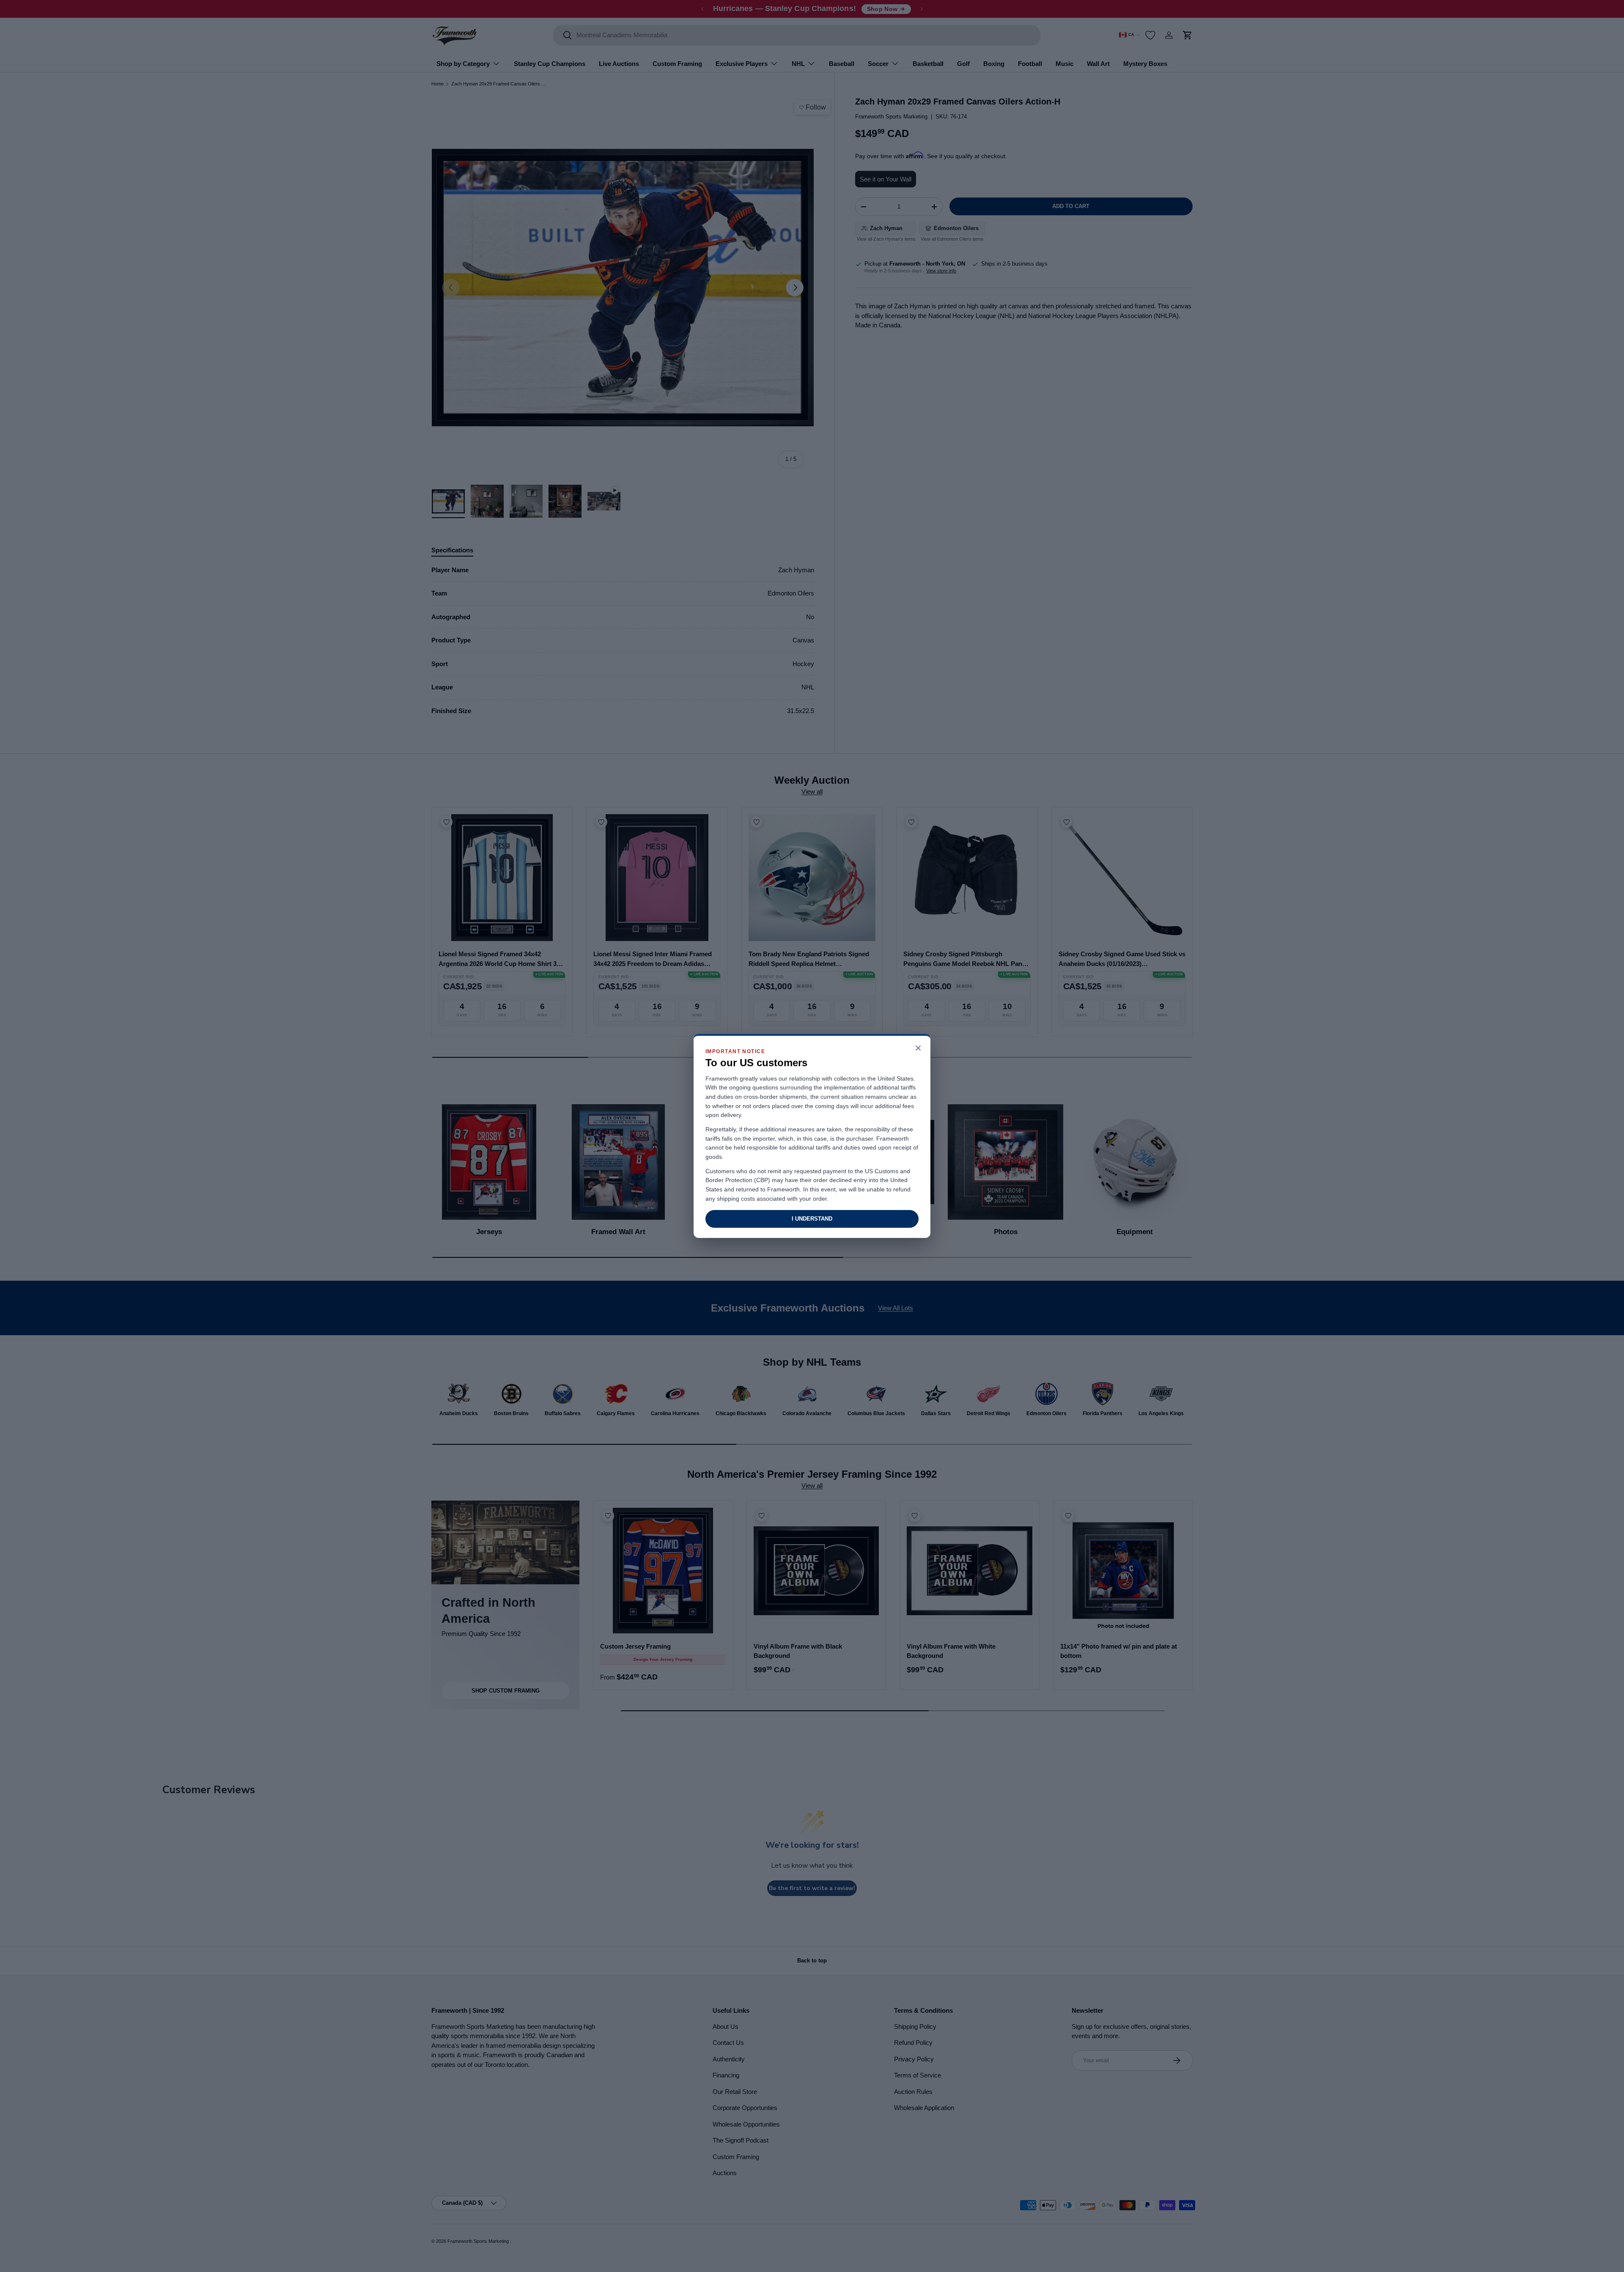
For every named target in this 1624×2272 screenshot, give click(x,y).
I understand (812, 1219)
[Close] (918, 1049)
